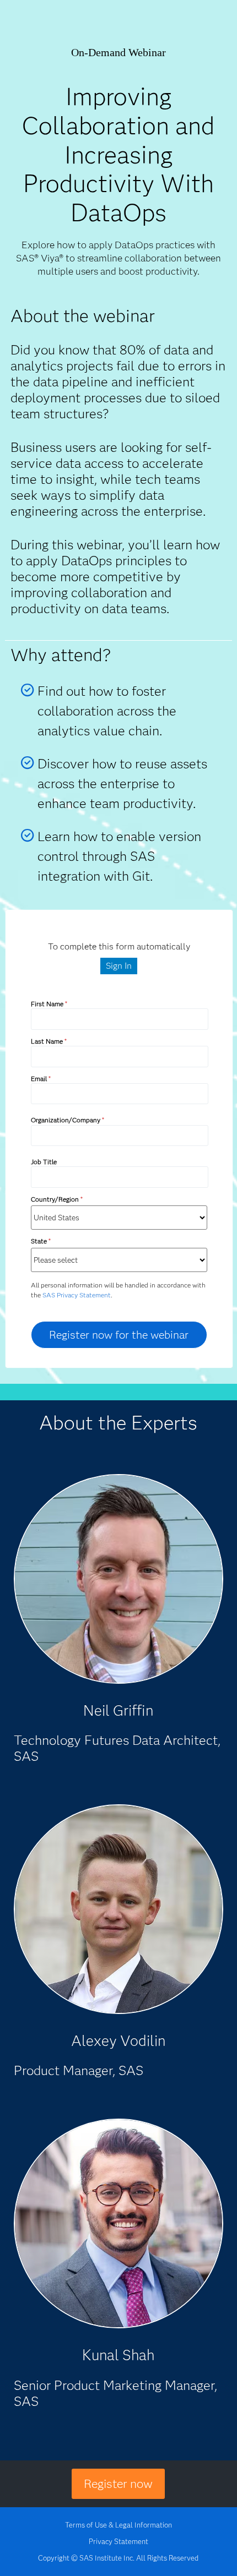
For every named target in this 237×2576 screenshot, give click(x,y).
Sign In (119, 966)
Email (41, 1079)
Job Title (44, 1162)
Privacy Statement (118, 2541)
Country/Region (56, 1199)
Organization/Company (67, 1120)
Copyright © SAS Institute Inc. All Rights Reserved (118, 2558)
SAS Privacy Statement (77, 1295)
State (41, 1241)
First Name (49, 1004)
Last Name (49, 1041)
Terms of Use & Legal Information (118, 2525)
